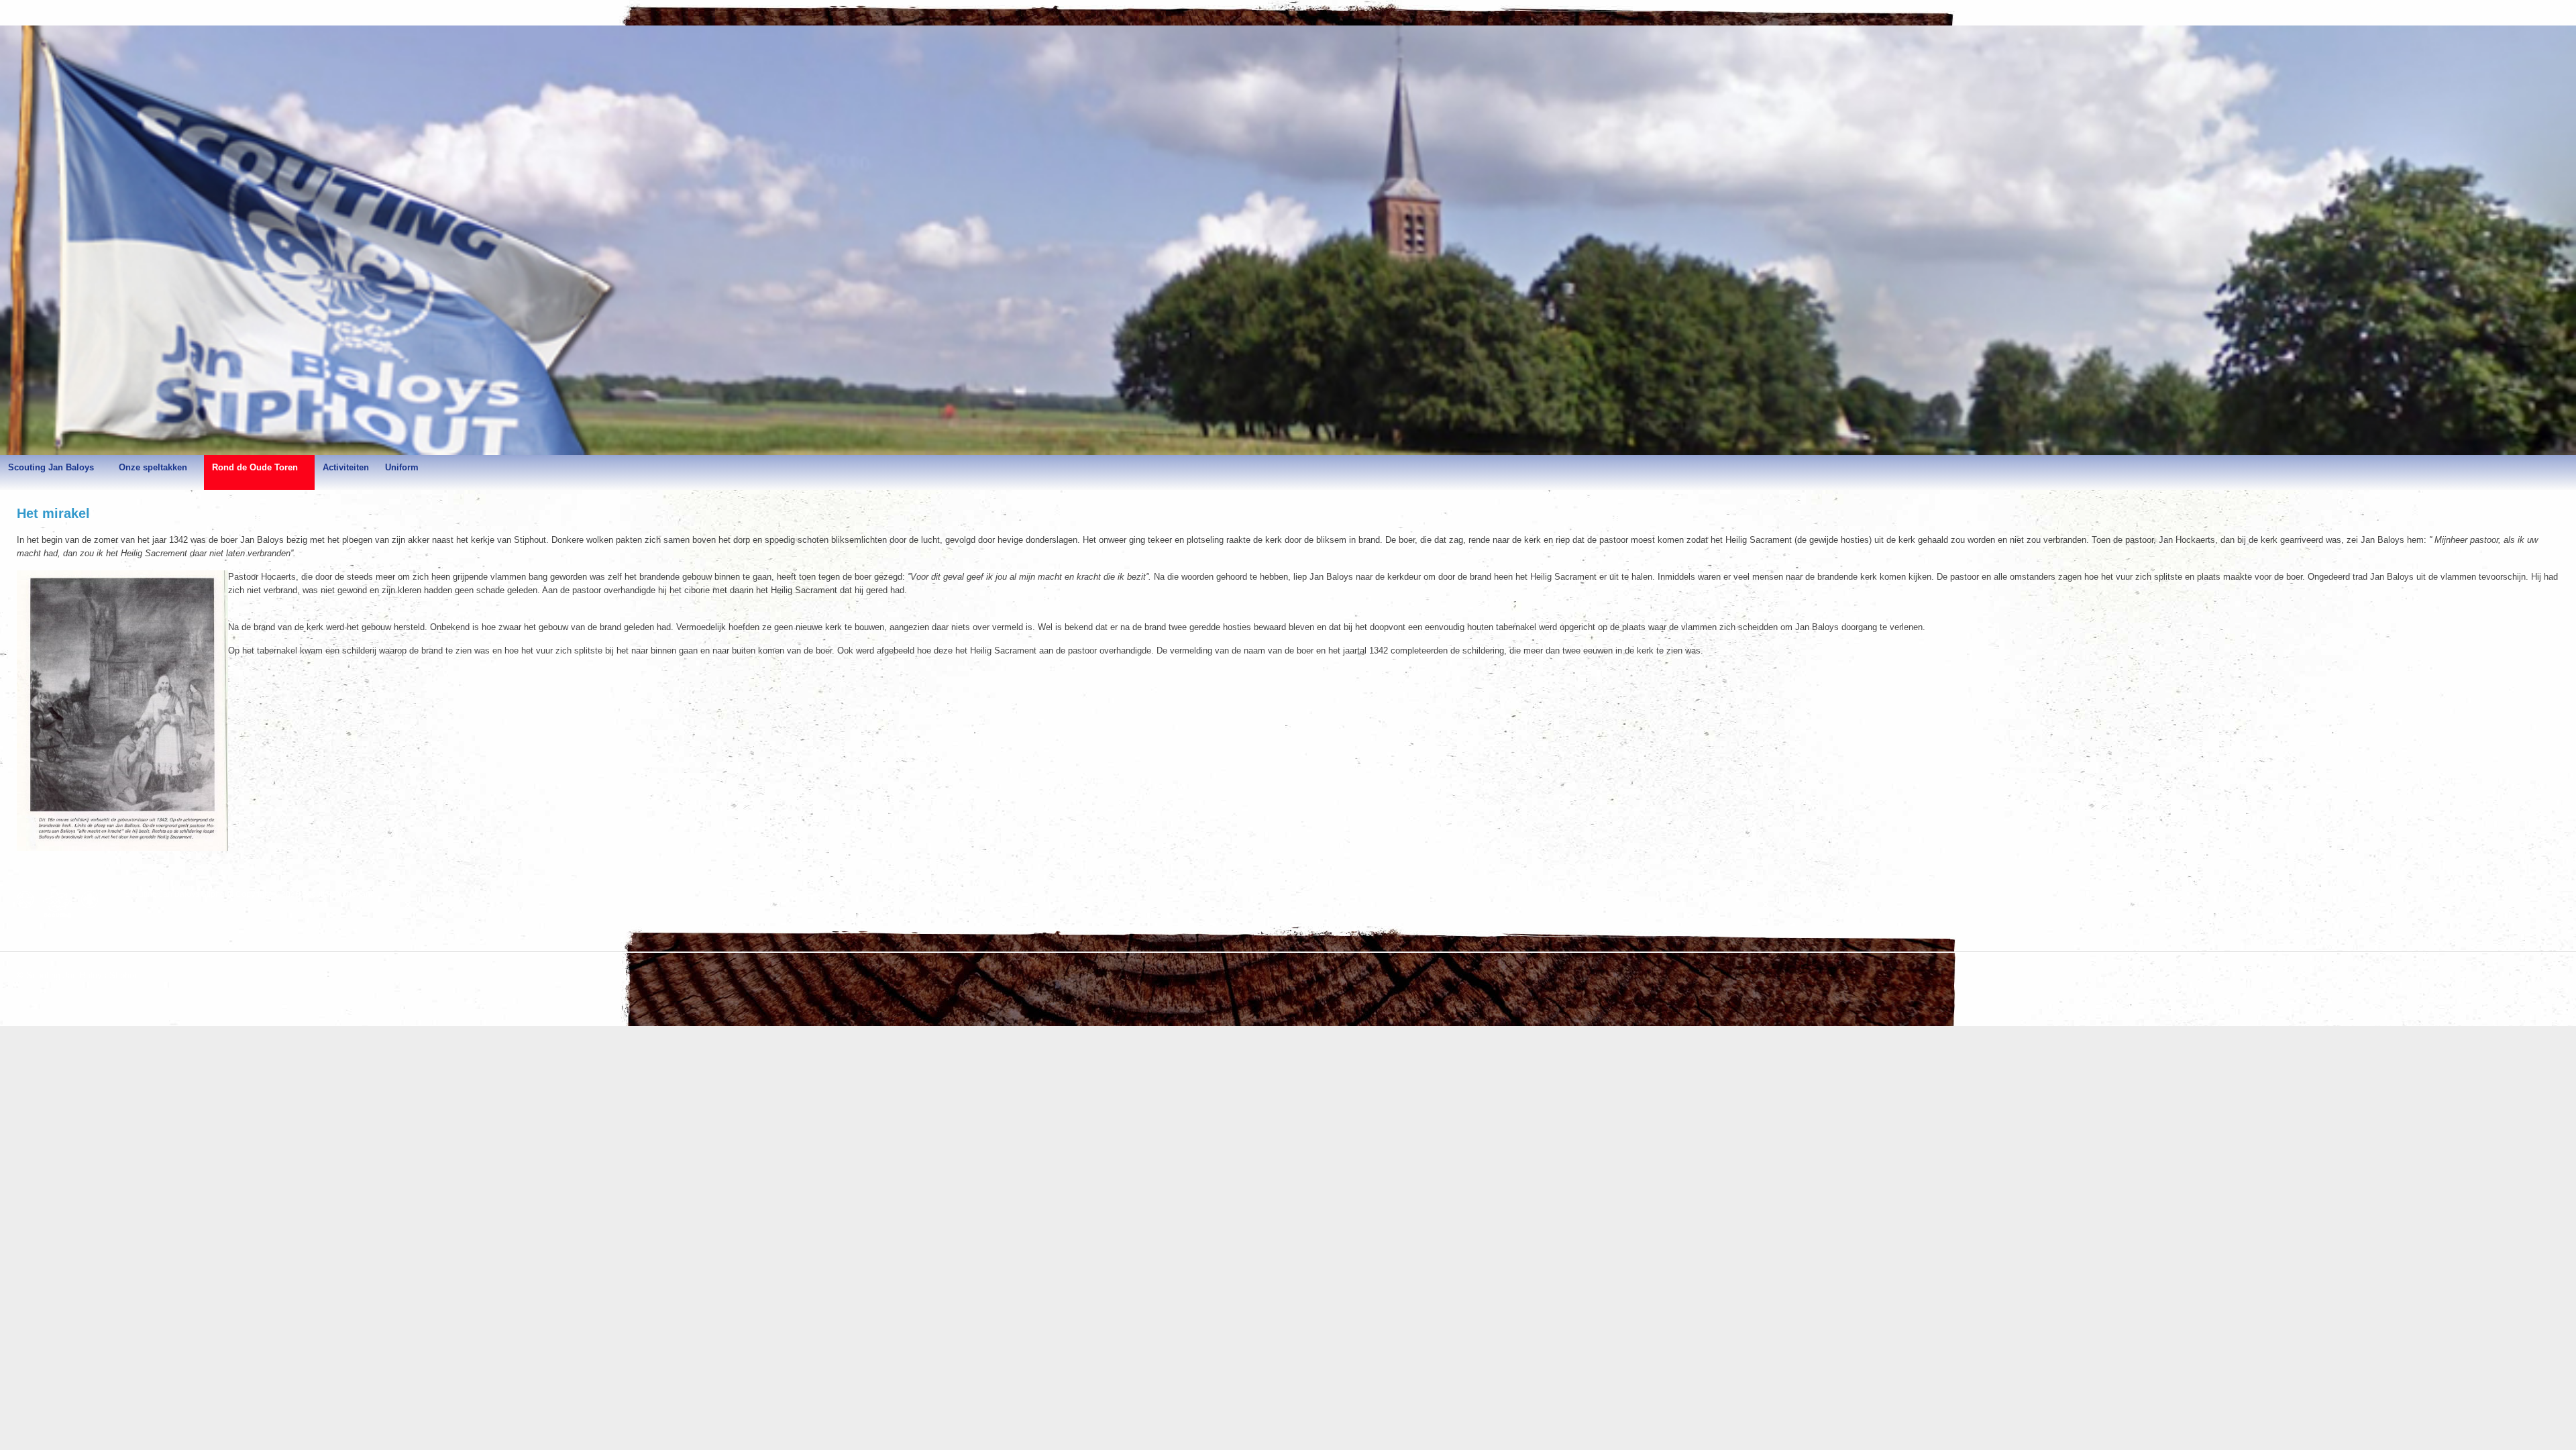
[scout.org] (93, 899)
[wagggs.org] (29, 899)
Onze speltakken (153, 467)
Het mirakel (53, 513)
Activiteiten (346, 467)
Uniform (402, 467)
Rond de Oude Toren (255, 467)
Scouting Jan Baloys (51, 467)
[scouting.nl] (61, 904)
